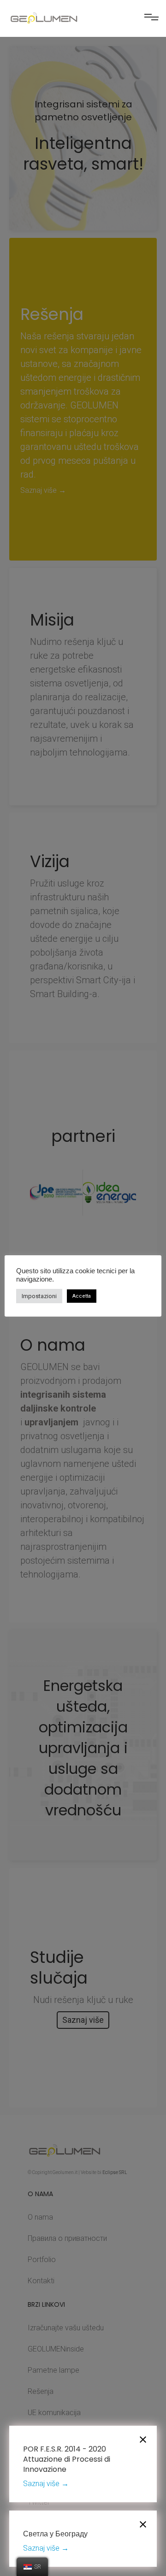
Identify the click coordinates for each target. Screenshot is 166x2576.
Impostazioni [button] (39, 1296)
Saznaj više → (46, 2484)
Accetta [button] (82, 1296)
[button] (151, 20)
